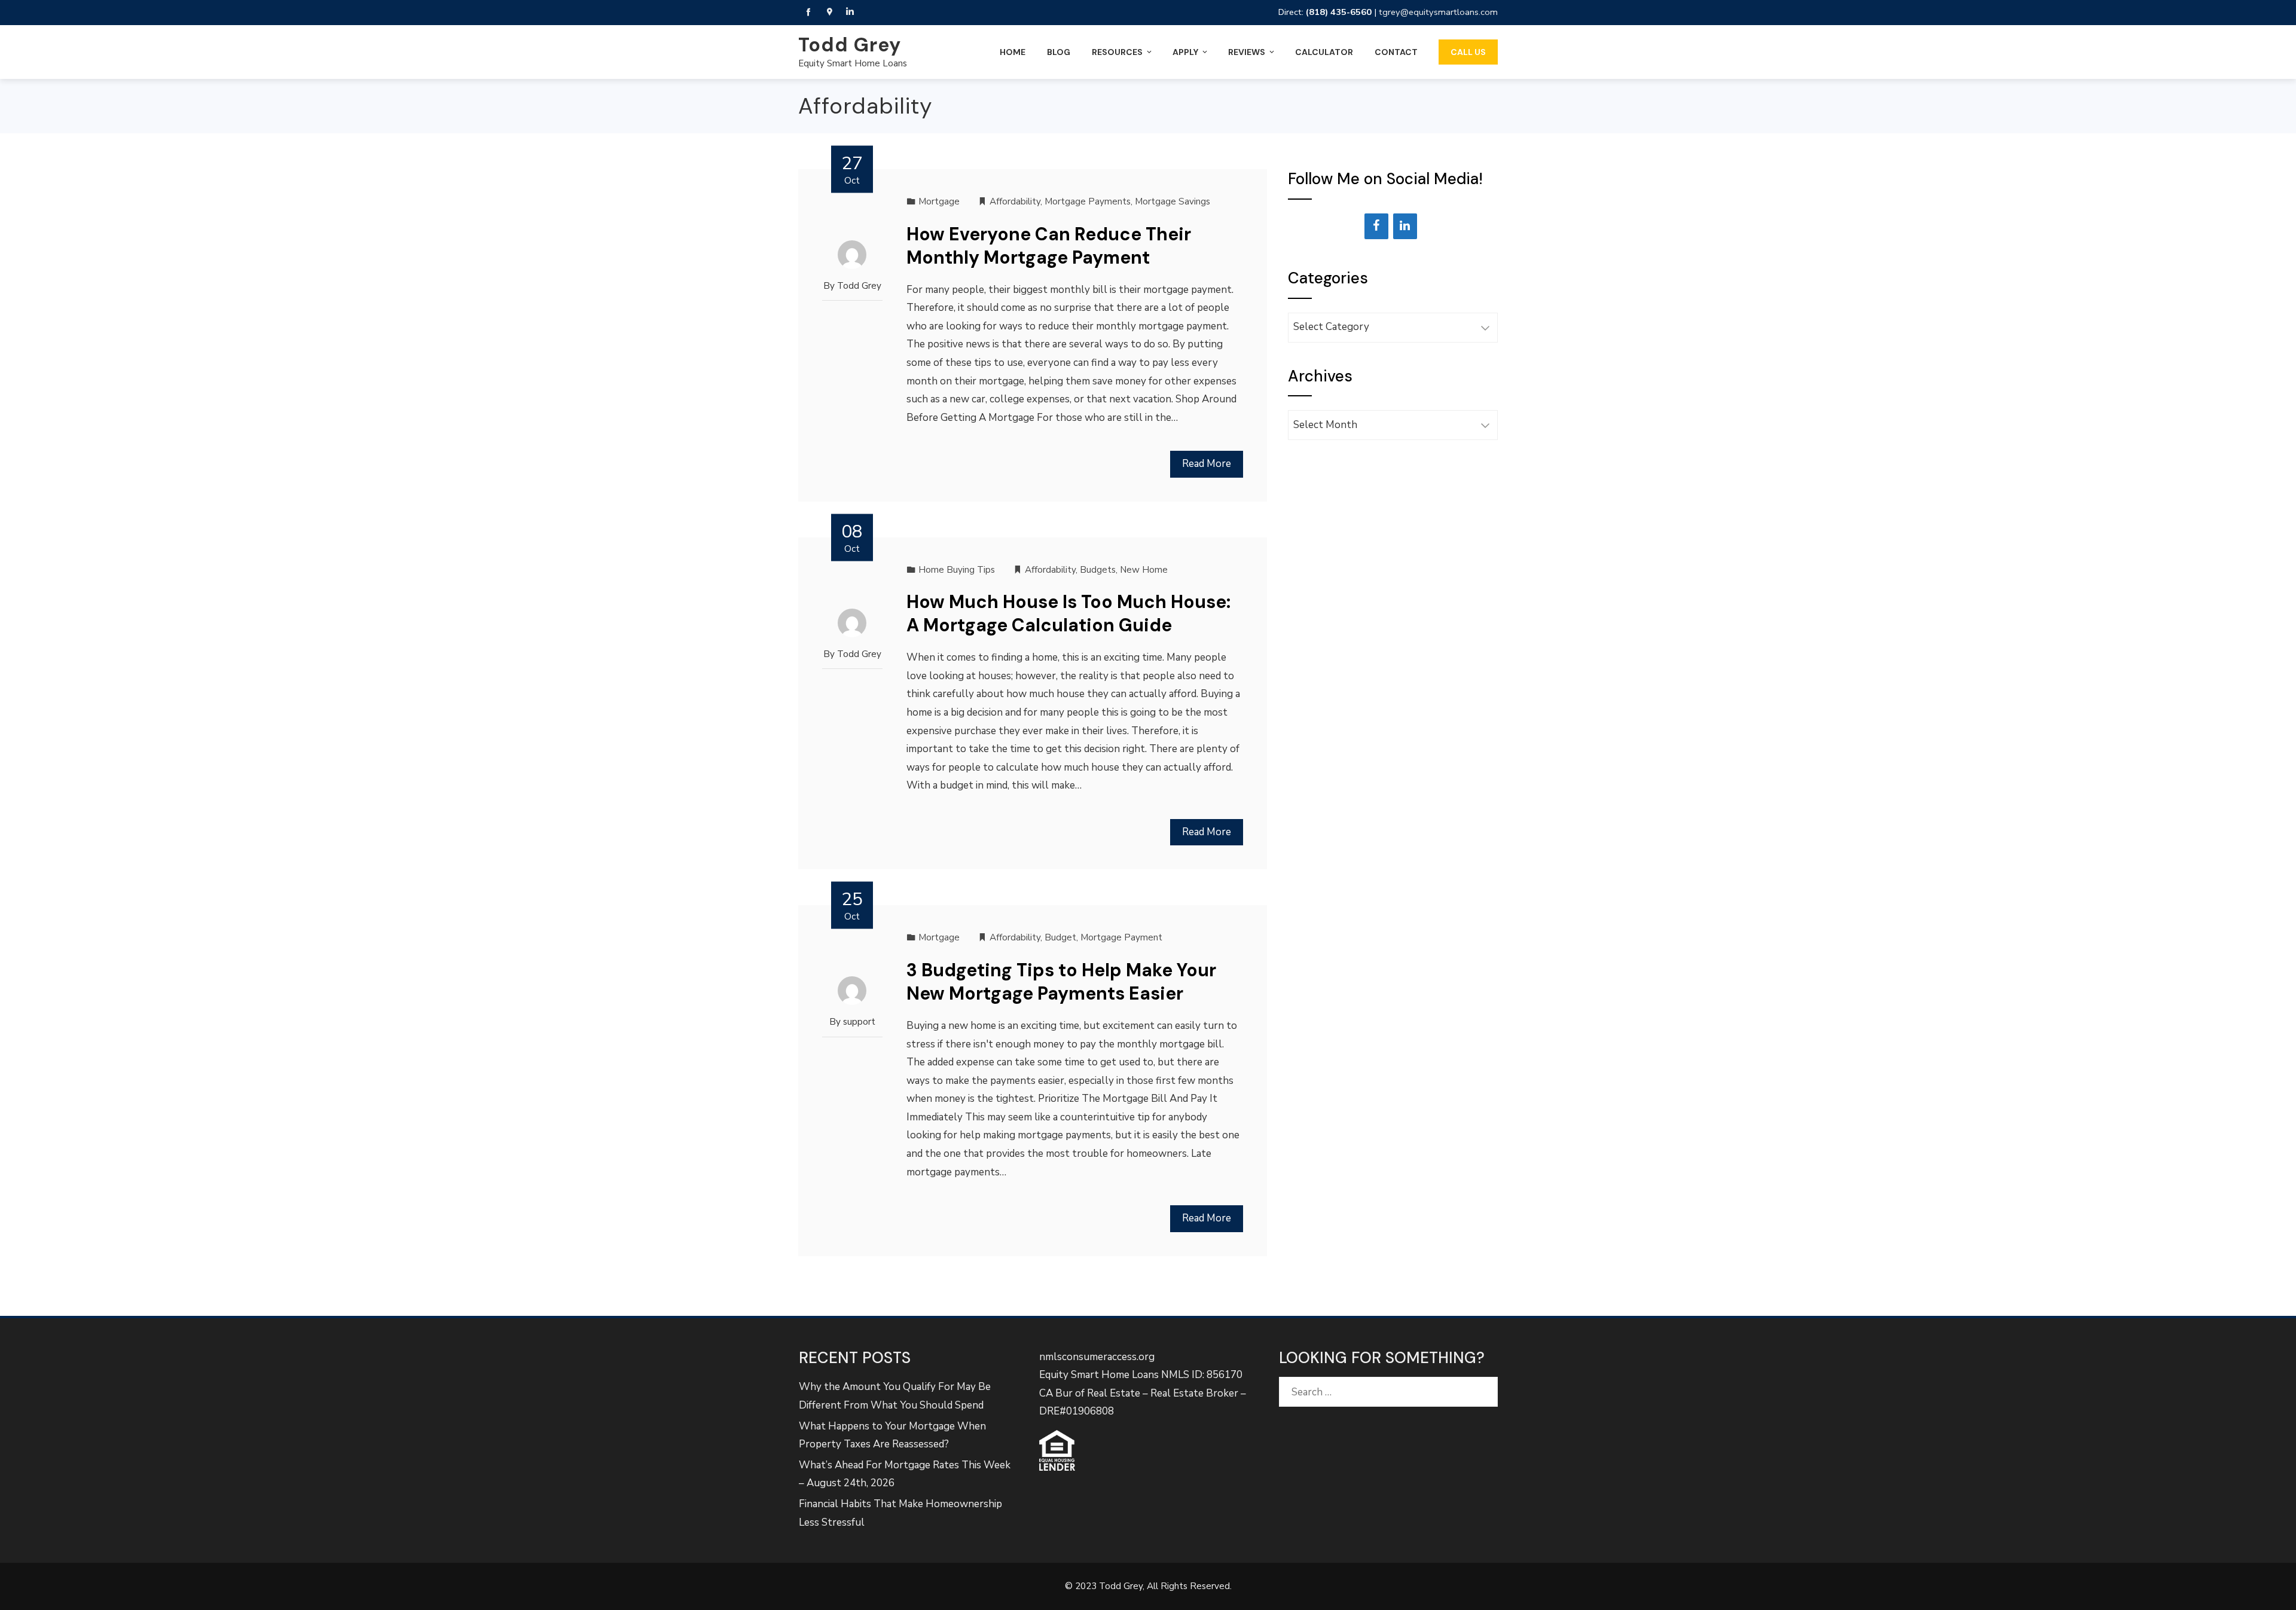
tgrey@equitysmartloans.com (1438, 12)
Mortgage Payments (1088, 201)
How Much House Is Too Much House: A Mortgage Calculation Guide (1068, 613)
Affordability (1015, 201)
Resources (1117, 52)
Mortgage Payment (1121, 937)
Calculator (1324, 52)
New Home (1144, 570)
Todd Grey (850, 45)
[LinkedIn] (1405, 226)
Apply (1185, 52)
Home (1013, 52)
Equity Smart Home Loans (853, 63)
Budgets (1098, 570)
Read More (1207, 464)
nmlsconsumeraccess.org (1097, 1357)
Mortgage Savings (1173, 201)
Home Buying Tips (957, 570)
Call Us (1468, 52)
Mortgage (939, 201)
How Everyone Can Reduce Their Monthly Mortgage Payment (1049, 246)
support (859, 1022)
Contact (1396, 52)
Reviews (1247, 52)
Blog (1059, 52)
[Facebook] (1376, 226)
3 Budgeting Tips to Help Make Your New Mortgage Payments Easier (1061, 982)
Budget (1060, 937)
